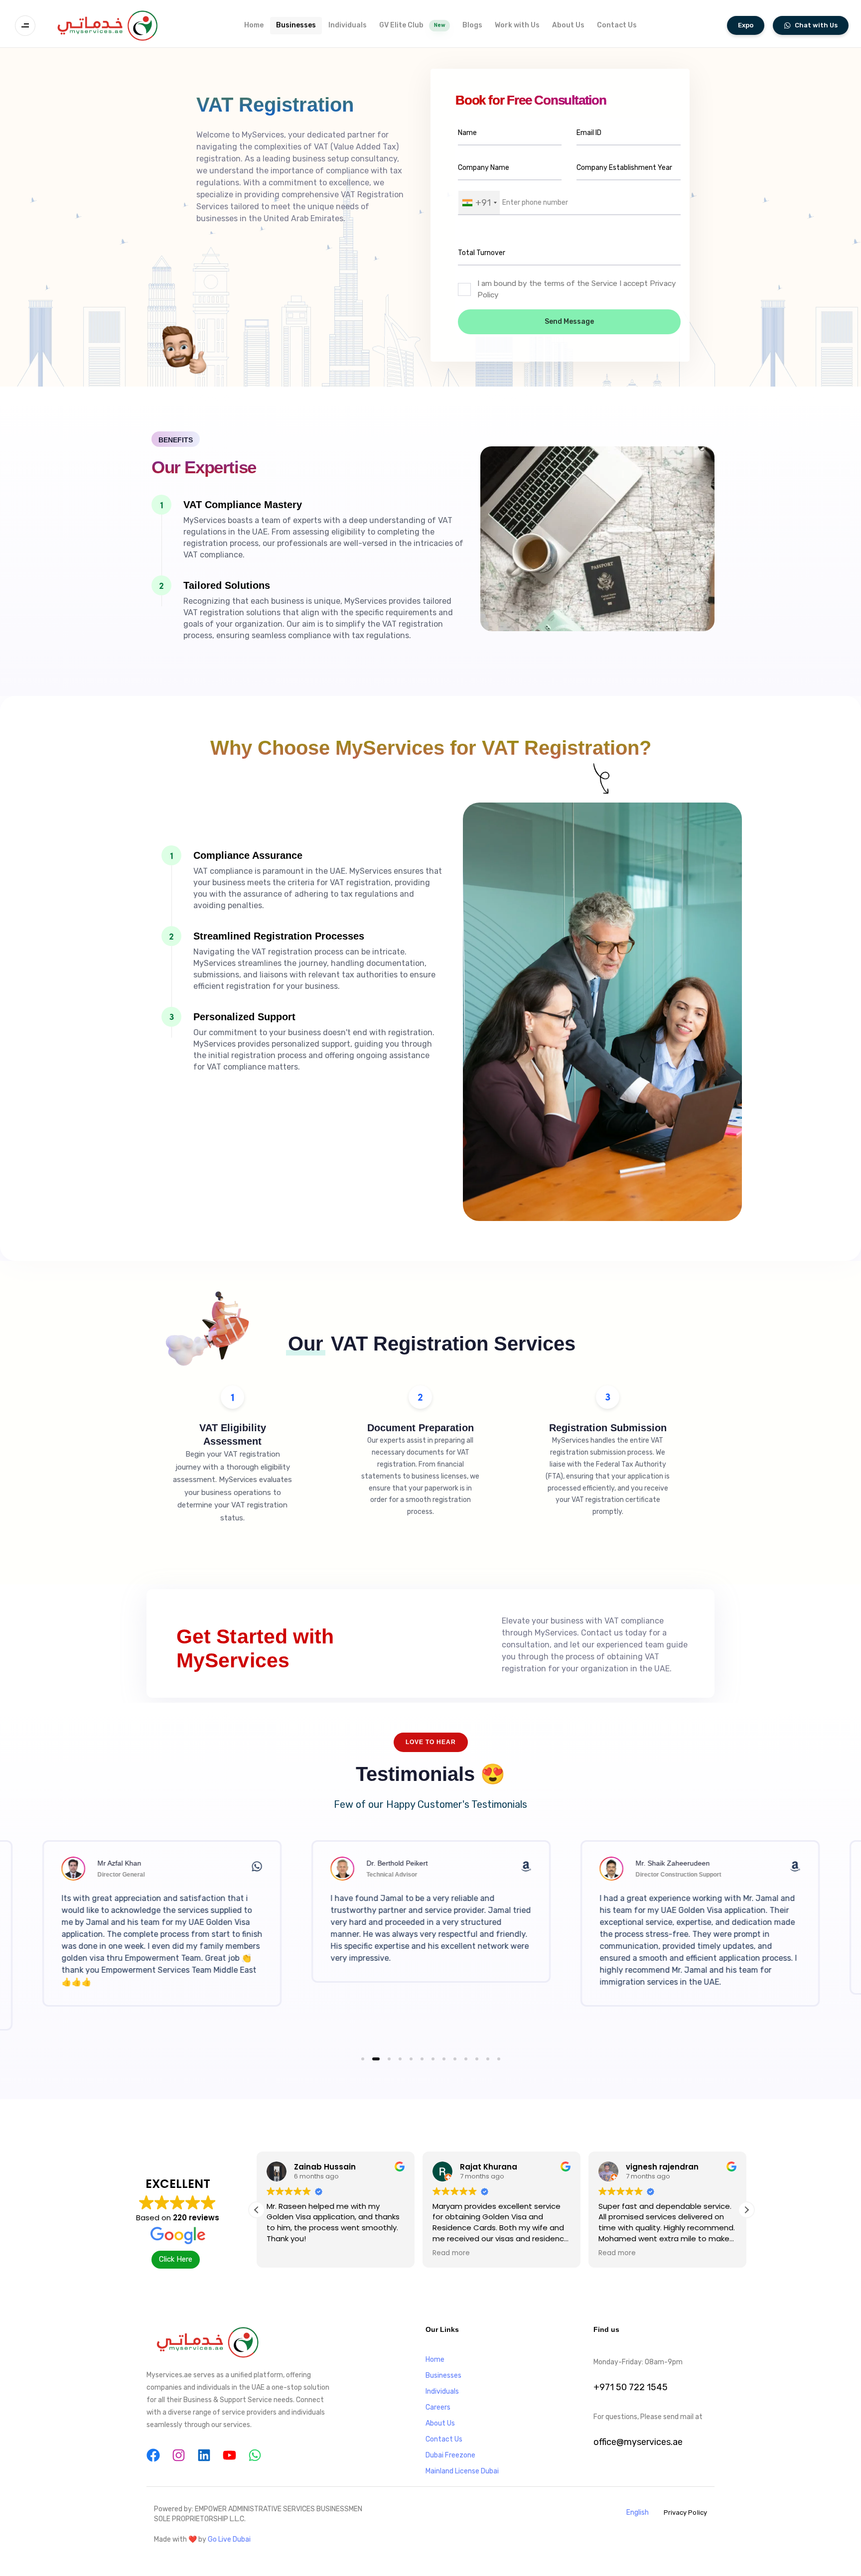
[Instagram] (179, 2455)
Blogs (472, 25)
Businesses (296, 25)
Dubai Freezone (450, 2455)
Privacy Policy (685, 2512)
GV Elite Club (412, 25)
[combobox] (479, 203)
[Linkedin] (204, 2455)
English (638, 2512)
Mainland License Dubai (462, 2471)
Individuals (348, 25)
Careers (438, 2407)
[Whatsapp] (255, 2455)
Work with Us (517, 25)
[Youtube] (229, 2455)
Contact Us (617, 25)
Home (254, 25)
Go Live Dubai (229, 2539)
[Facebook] (153, 2455)
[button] (28, 26)
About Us (568, 25)
